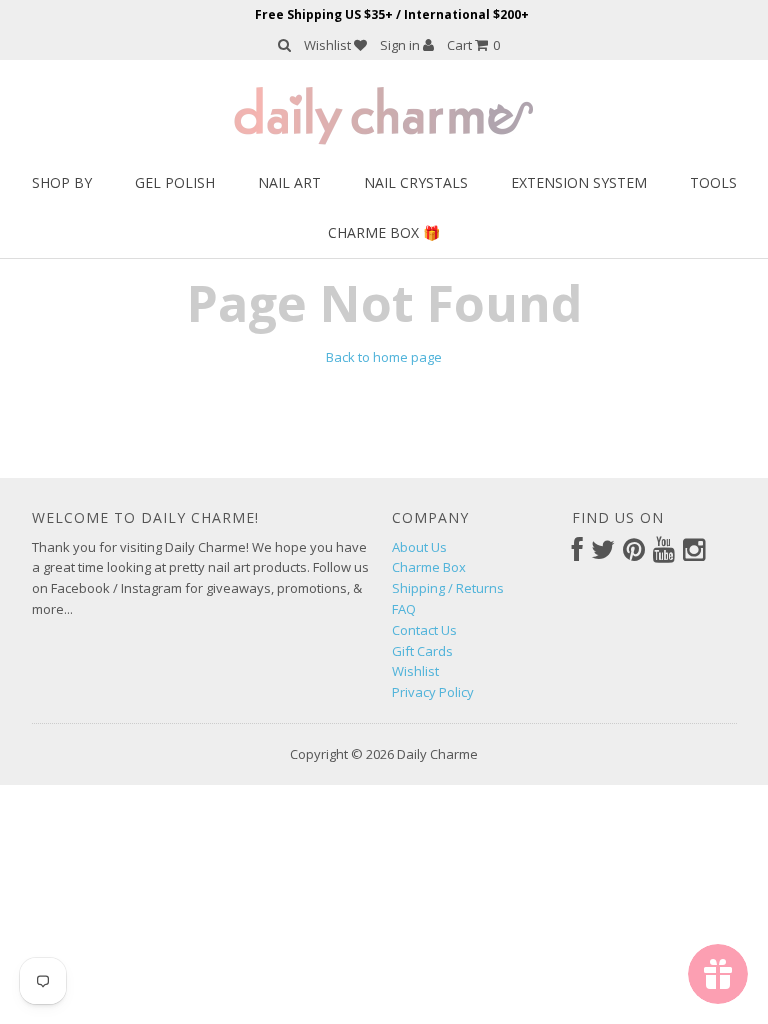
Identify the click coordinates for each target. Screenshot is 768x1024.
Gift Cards (422, 651)
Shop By (62, 182)
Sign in (401, 45)
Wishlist (329, 45)
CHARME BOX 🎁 (384, 232)
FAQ (404, 609)
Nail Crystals (416, 182)
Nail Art (289, 182)
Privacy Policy (433, 692)
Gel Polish (175, 182)
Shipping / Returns (448, 588)
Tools (713, 182)
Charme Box (429, 567)
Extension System (579, 182)
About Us (419, 547)
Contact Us (424, 630)
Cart (473, 45)
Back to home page (384, 357)
